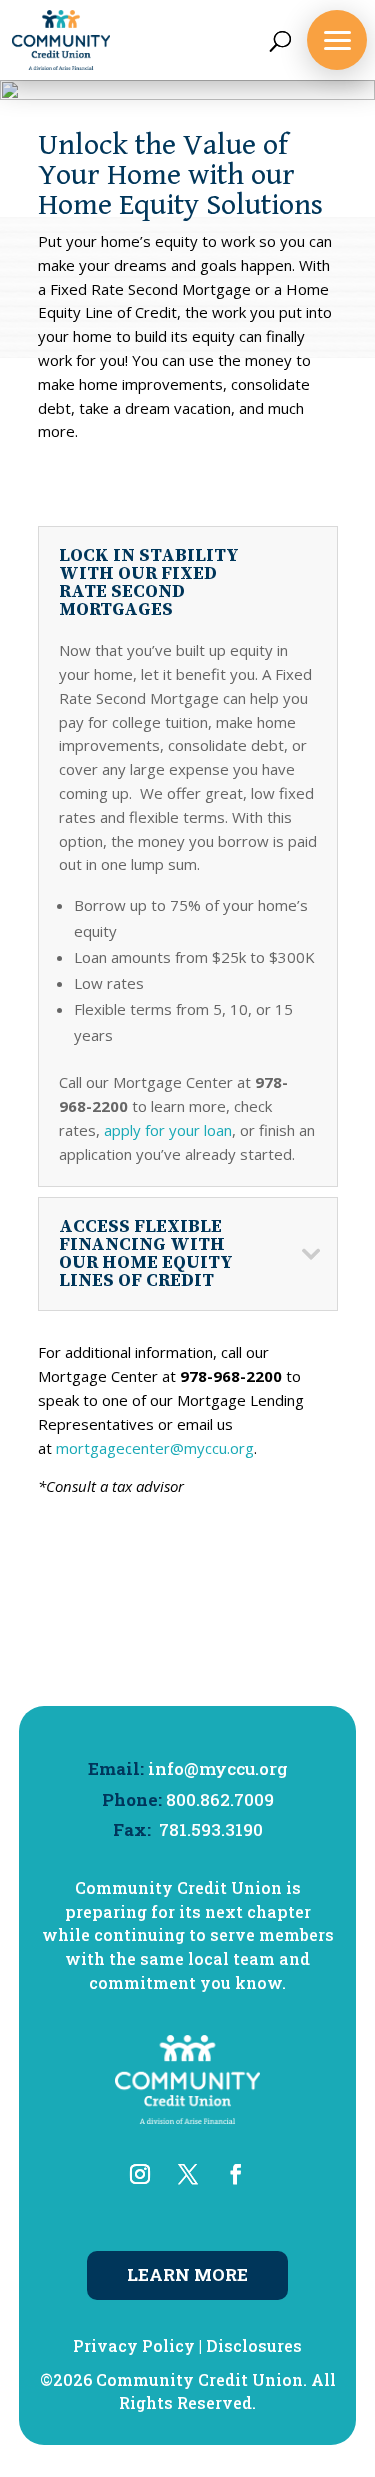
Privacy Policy (134, 2345)
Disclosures (254, 2345)
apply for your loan (168, 1130)
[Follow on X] (188, 2174)
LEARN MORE (187, 2274)
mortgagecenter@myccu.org (155, 1448)
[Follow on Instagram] (140, 2174)
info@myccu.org (218, 1768)
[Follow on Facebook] (236, 2174)
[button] (337, 40)
